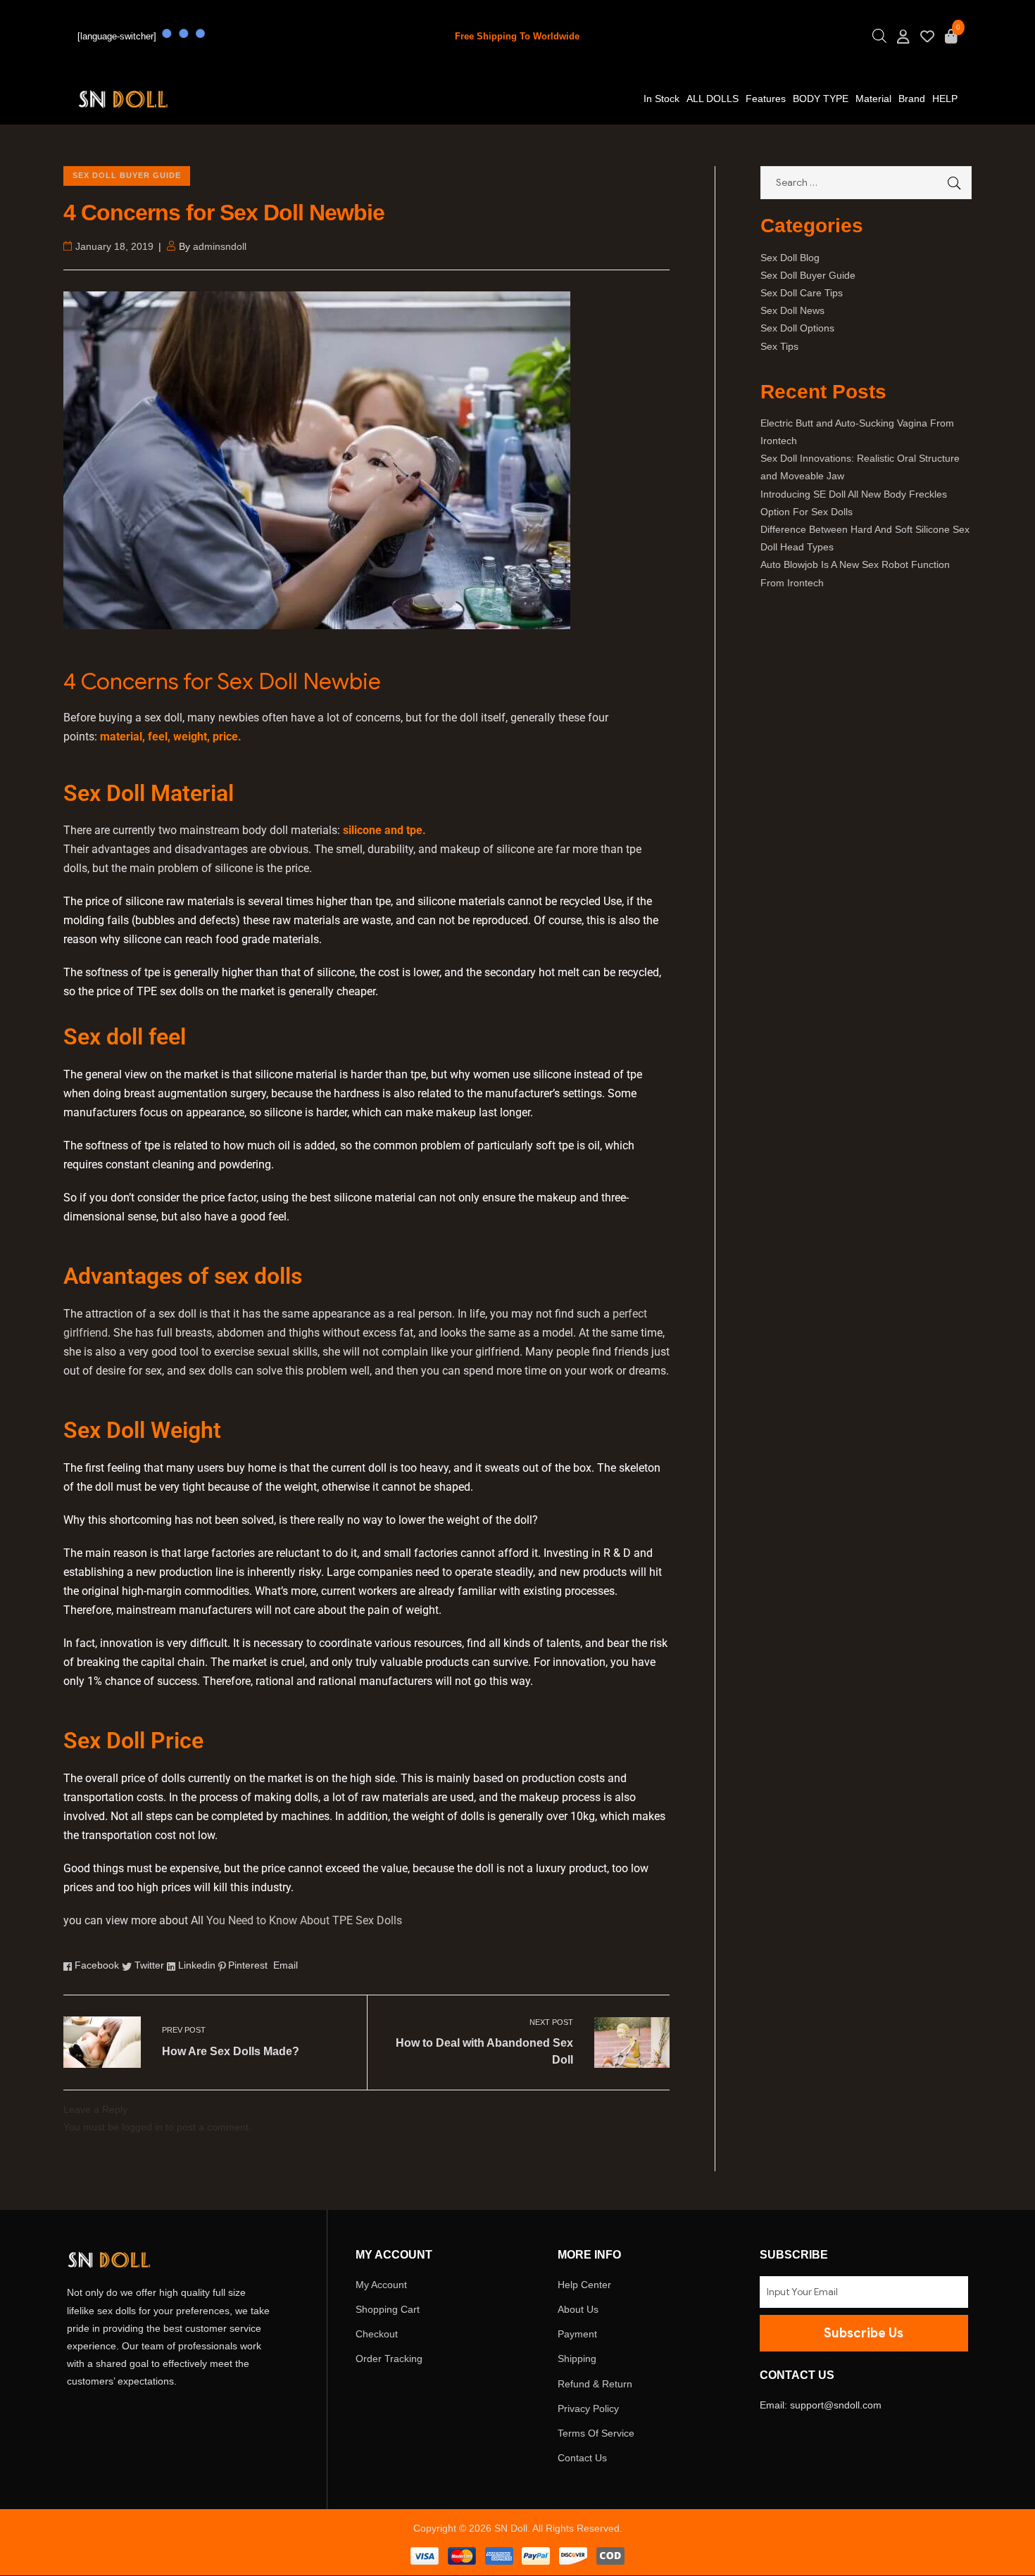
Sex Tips (779, 346)
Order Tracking (389, 2359)
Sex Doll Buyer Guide (127, 175)
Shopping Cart (388, 2309)
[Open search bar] (879, 40)
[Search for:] (866, 182)
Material (873, 99)
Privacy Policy (588, 2408)
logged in (142, 2127)
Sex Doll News (792, 310)
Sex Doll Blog (790, 258)
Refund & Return (595, 2384)
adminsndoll (220, 246)
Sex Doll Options (797, 328)
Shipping (577, 2359)
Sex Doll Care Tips (802, 293)
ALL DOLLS (713, 99)
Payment (577, 2334)
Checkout (377, 2334)
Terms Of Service (596, 2433)
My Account (381, 2285)
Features (766, 99)
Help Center (584, 2285)
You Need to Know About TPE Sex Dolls (304, 1920)
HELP (945, 99)
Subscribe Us (864, 2333)
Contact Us (582, 2458)
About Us (578, 2309)
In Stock (661, 99)
